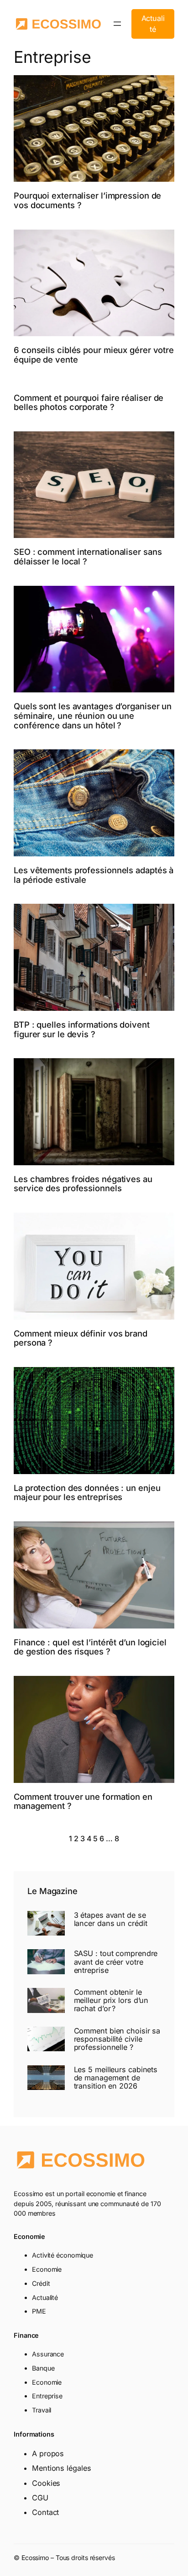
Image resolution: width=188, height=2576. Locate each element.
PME (39, 2311)
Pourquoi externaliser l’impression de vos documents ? (87, 200)
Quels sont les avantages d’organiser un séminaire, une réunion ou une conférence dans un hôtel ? (93, 716)
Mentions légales (61, 2468)
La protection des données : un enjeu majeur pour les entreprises (87, 1493)
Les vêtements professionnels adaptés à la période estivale (94, 875)
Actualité (153, 24)
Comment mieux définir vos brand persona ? (81, 1338)
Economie (47, 2269)
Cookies (46, 2483)
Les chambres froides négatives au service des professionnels (83, 1184)
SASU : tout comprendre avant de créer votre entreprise (116, 1962)
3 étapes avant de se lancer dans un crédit (111, 1919)
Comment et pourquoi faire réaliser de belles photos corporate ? (89, 402)
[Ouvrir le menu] (117, 24)
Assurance (48, 2354)
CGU (40, 2498)
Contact (45, 2512)
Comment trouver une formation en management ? (83, 1801)
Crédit (41, 2283)
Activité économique (63, 2255)
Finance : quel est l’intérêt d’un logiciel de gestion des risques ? (90, 1647)
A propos (48, 2453)
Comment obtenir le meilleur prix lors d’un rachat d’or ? (111, 2000)
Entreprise (47, 2396)
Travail (42, 2410)
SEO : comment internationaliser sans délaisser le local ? (88, 556)
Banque (43, 2368)
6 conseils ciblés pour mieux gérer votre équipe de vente (94, 355)
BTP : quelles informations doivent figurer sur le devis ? (82, 1029)
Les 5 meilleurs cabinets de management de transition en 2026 (116, 2078)
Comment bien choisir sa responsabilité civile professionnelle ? (117, 2039)
